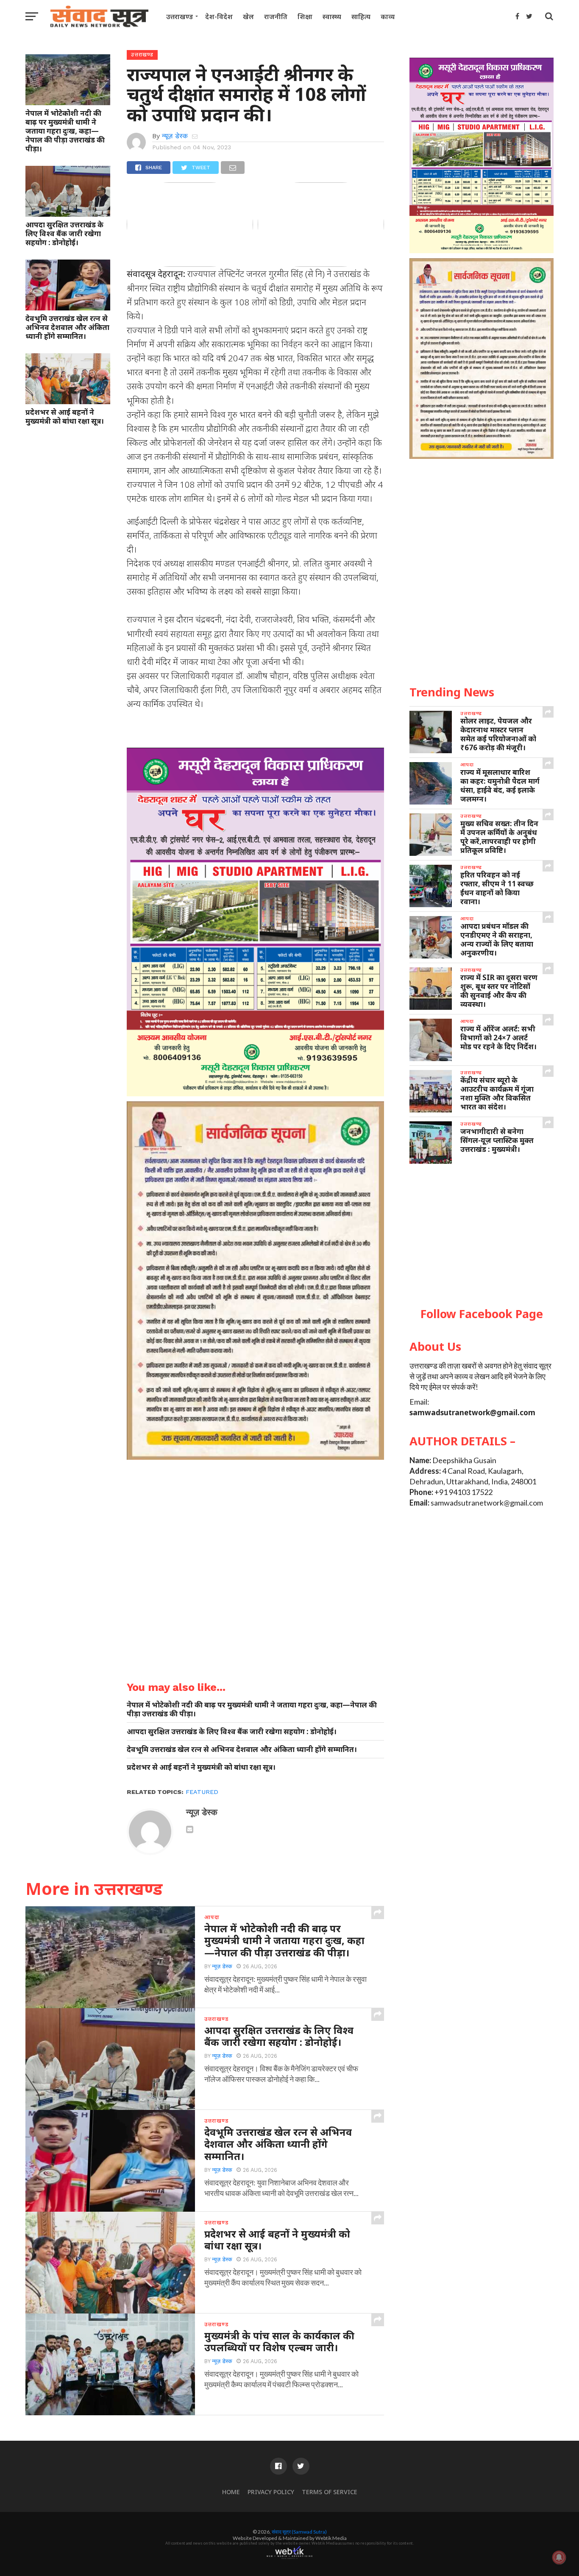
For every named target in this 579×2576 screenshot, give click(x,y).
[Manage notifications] (559, 2557)
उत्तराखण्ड (180, 17)
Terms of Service (330, 2492)
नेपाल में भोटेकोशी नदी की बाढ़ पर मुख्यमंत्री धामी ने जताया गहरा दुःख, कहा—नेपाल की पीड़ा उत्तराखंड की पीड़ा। (65, 131)
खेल (248, 17)
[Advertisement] (482, 1236)
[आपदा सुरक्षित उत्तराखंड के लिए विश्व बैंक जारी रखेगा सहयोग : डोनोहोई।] (68, 214)
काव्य (388, 17)
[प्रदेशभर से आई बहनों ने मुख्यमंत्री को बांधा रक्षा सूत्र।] (68, 401)
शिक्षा (305, 17)
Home (231, 2492)
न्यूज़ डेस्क (175, 136)
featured (202, 1792)
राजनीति (276, 17)
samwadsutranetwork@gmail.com (472, 1412)
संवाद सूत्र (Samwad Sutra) (299, 2532)
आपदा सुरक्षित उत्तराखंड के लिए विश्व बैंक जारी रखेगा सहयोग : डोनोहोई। (64, 233)
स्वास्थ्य (332, 17)
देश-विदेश (219, 17)
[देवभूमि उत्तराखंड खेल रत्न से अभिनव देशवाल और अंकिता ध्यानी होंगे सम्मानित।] (68, 307)
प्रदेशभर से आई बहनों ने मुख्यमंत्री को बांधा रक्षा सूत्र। (65, 416)
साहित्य (361, 17)
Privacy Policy (271, 2492)
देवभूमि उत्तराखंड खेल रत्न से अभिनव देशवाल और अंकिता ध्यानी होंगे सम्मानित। (67, 327)
